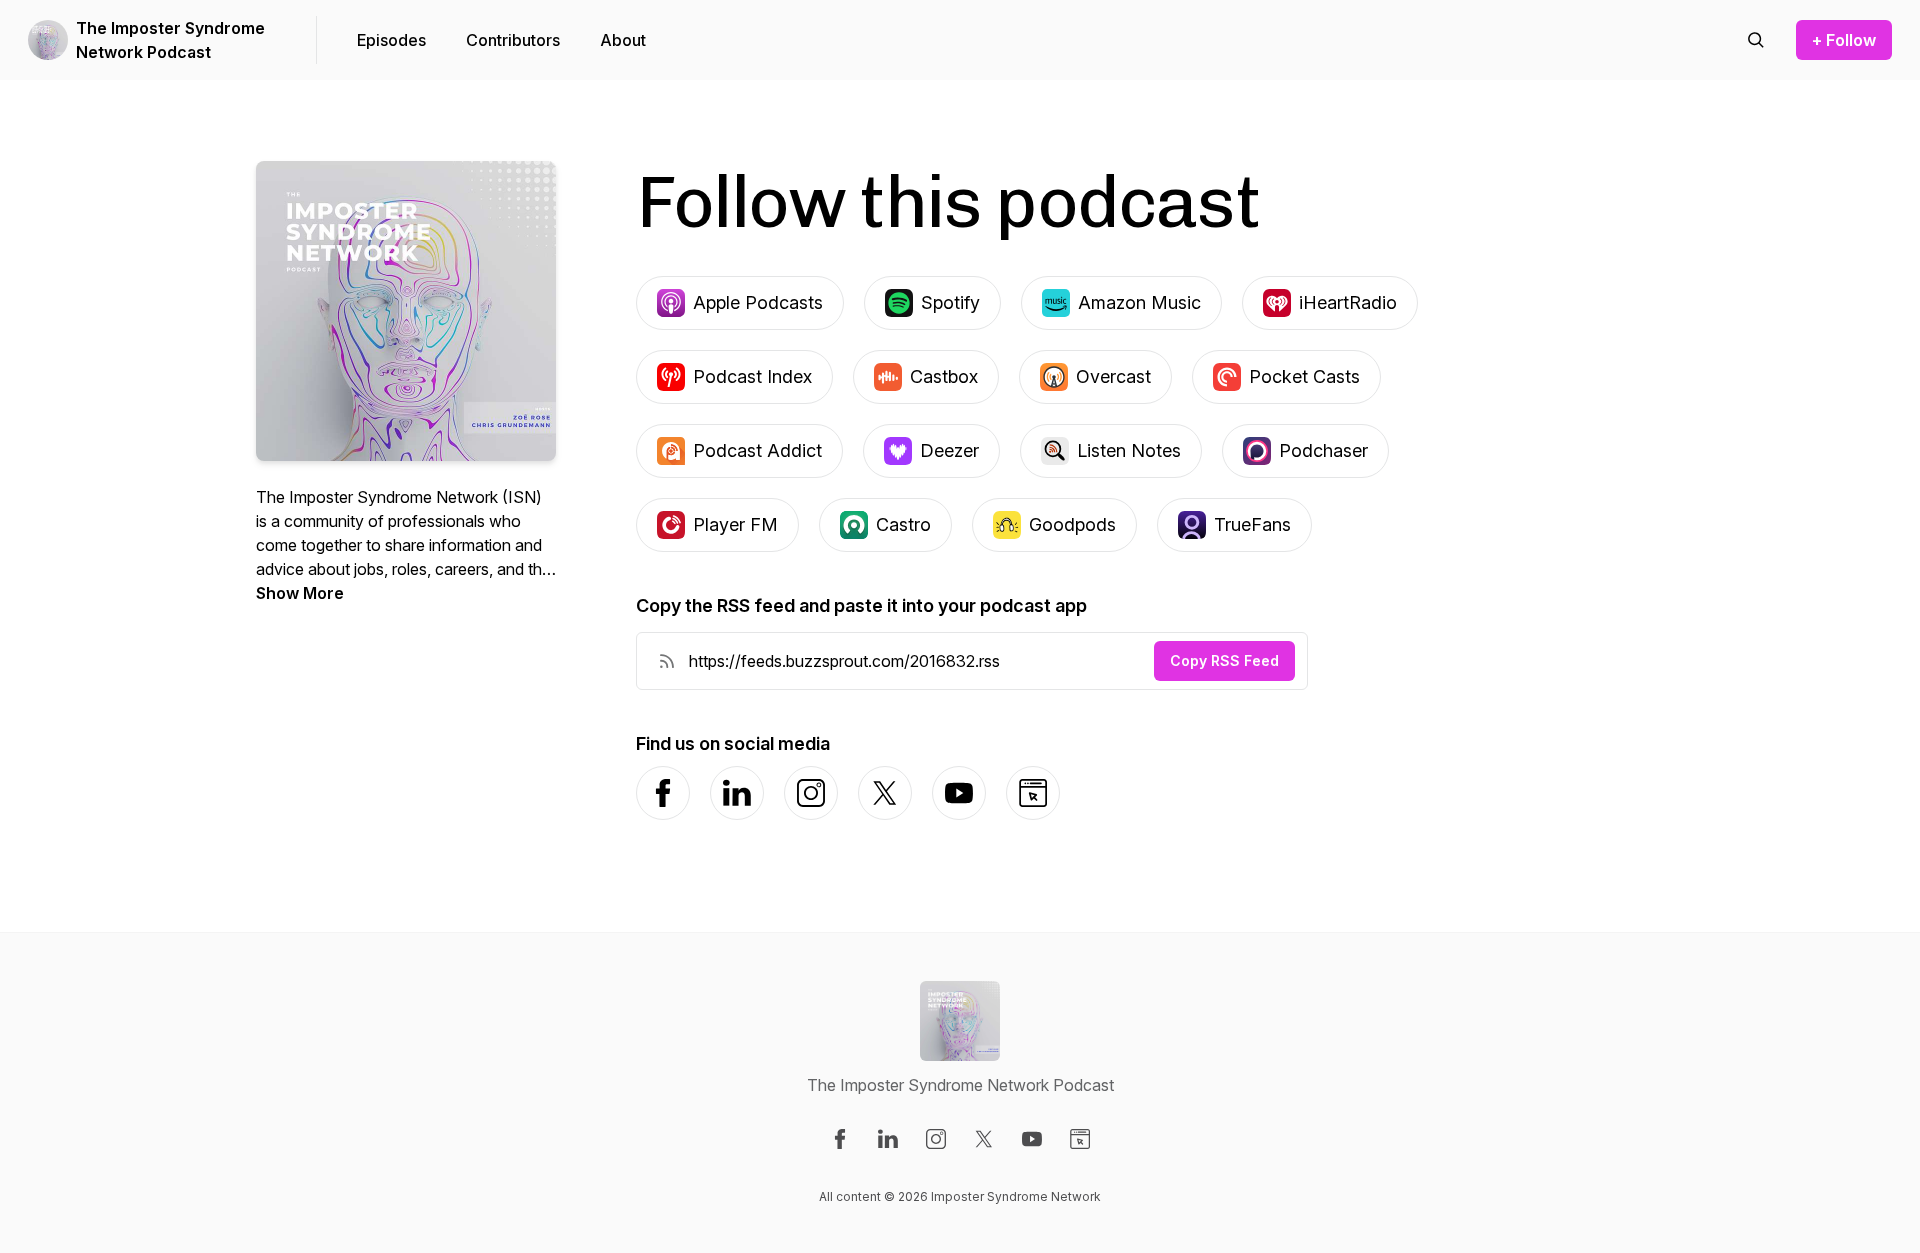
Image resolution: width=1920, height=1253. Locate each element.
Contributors (513, 40)
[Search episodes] (1756, 40)
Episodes (391, 40)
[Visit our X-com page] (984, 1139)
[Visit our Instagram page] (936, 1139)
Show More (300, 593)
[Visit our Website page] (1080, 1139)
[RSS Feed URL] (667, 661)
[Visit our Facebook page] (840, 1139)
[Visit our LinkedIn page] (888, 1139)
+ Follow (1844, 40)
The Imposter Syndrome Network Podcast (170, 40)
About (623, 40)
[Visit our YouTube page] (1032, 1139)
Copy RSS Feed (1224, 660)
